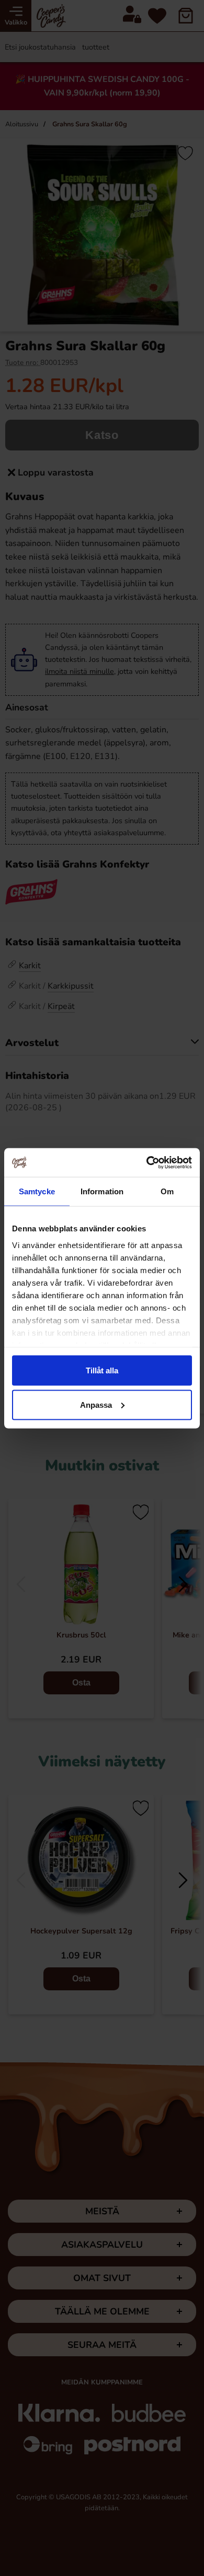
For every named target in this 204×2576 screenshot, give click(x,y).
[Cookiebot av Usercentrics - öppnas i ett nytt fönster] (147, 1162)
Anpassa (96, 1404)
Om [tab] (167, 1191)
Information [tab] (102, 1191)
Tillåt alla (102, 1370)
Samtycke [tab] (37, 1191)
